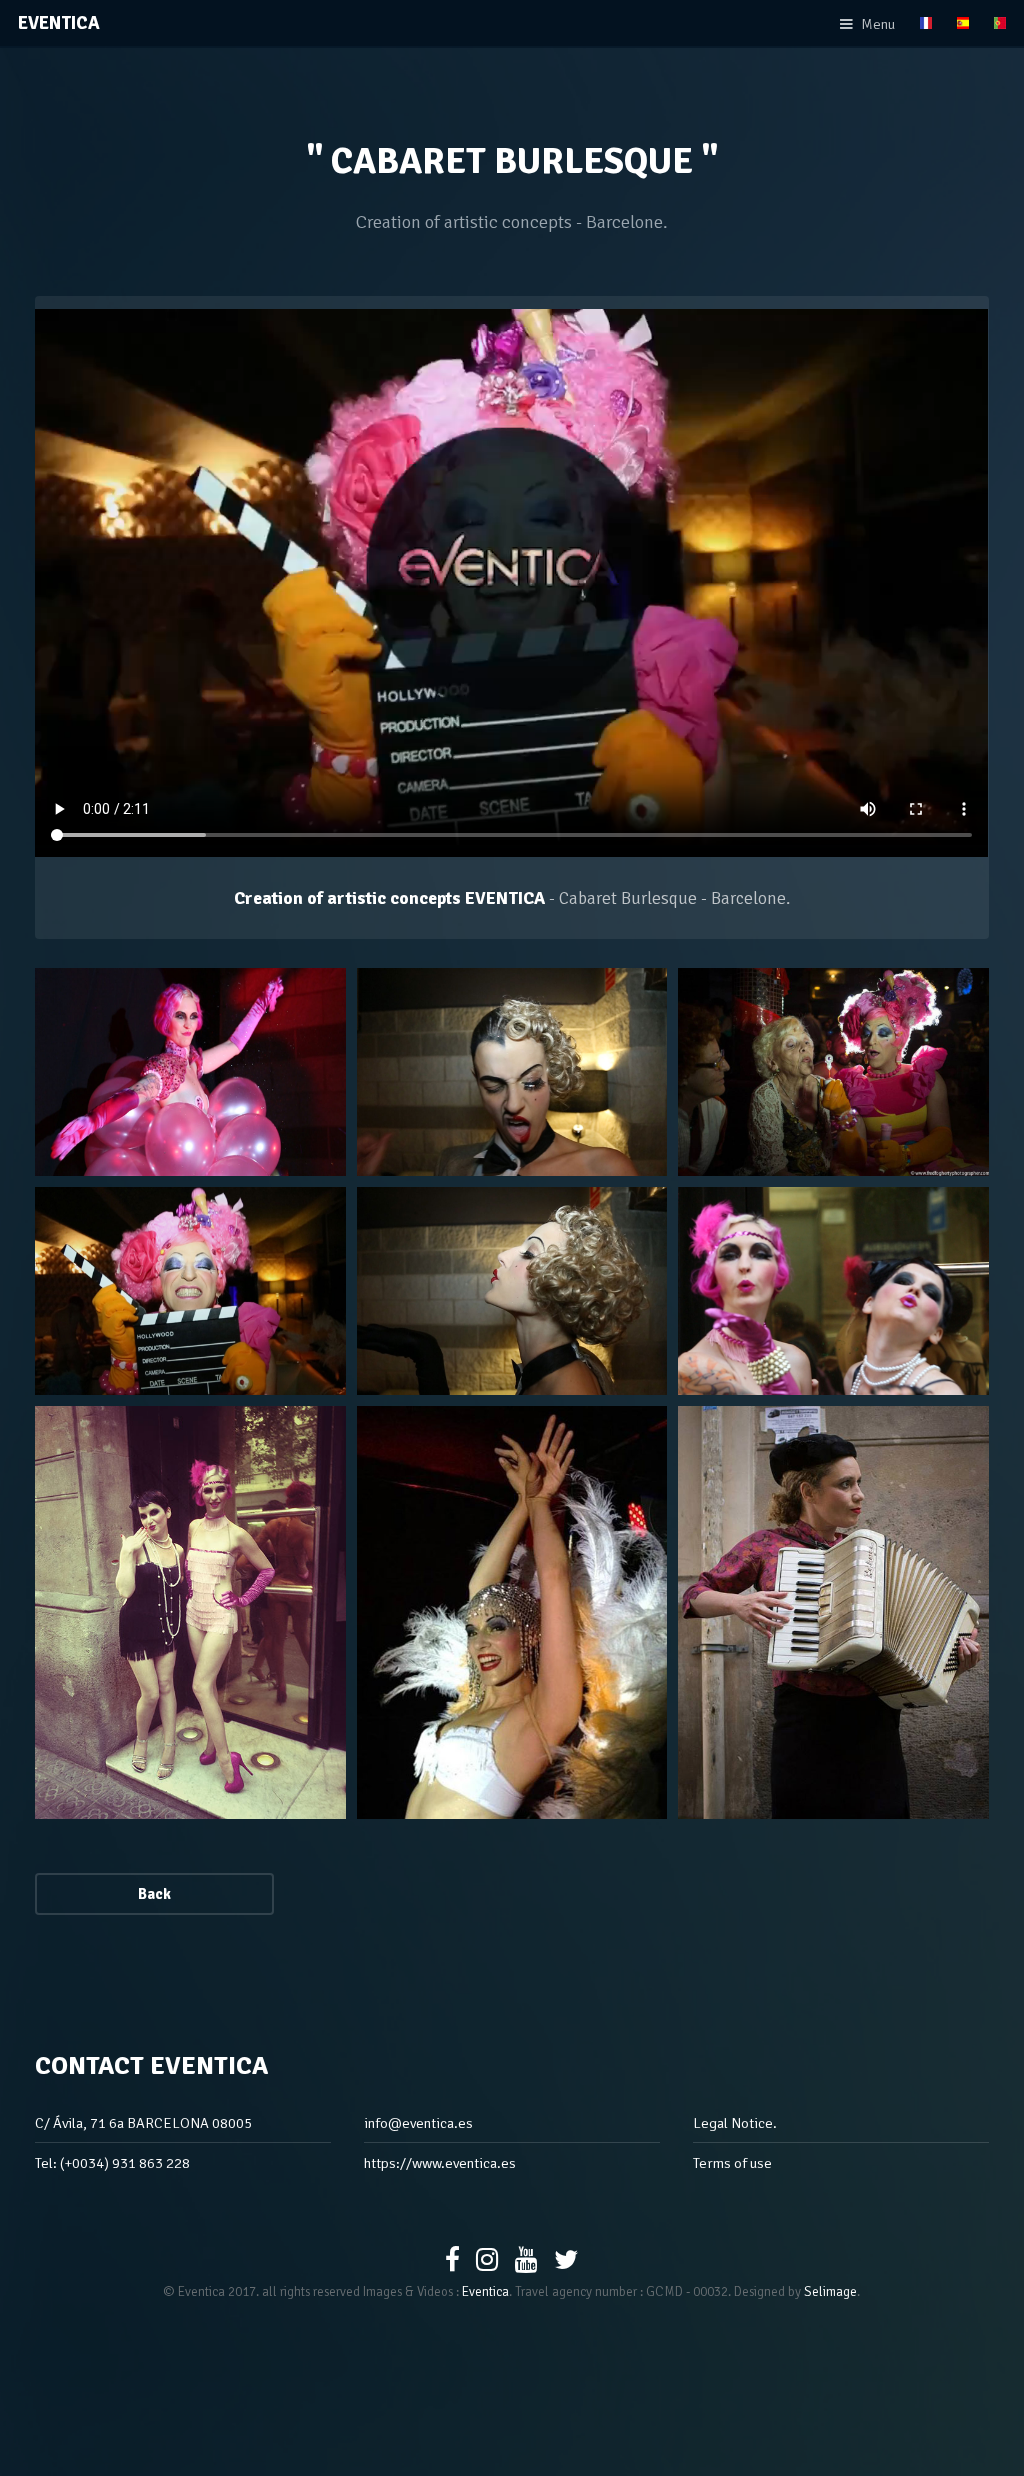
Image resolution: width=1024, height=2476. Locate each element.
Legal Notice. (735, 2123)
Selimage (830, 2292)
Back (154, 1894)
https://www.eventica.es (440, 2163)
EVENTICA (59, 23)
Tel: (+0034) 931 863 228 (112, 2163)
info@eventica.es (418, 2123)
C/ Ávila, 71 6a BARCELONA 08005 (143, 2123)
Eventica (485, 2292)
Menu (878, 24)
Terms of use (732, 2163)
